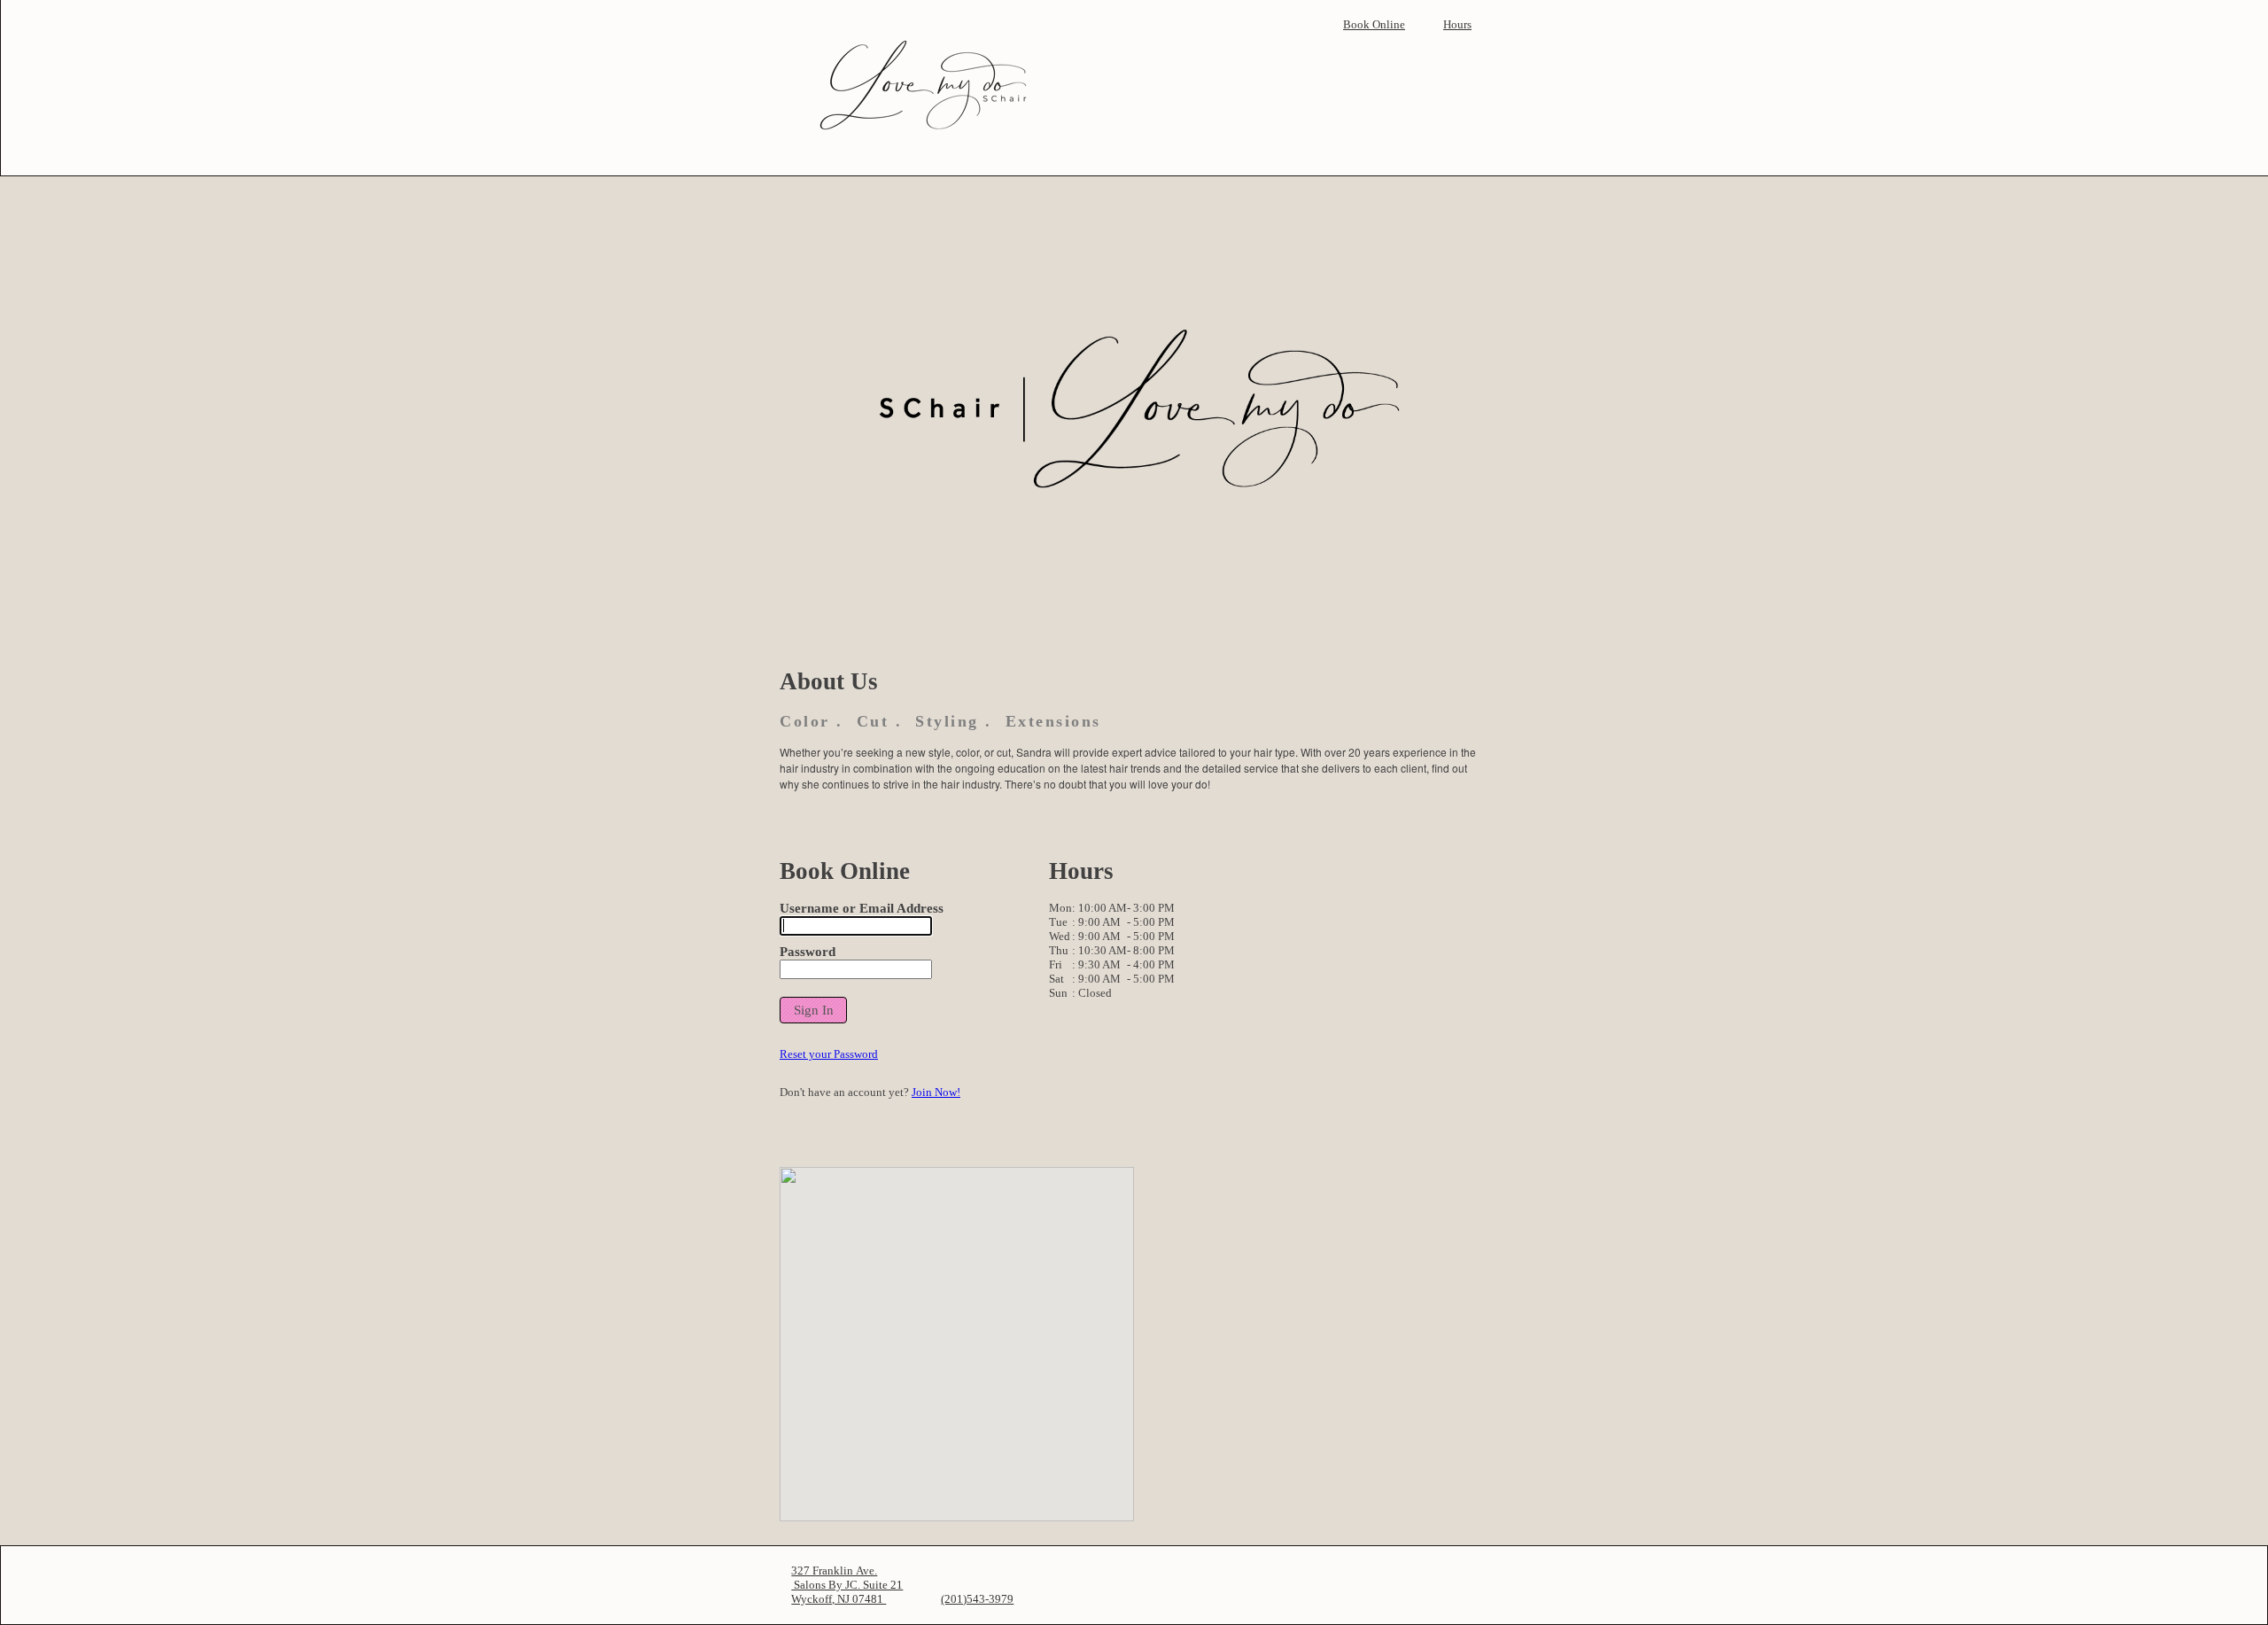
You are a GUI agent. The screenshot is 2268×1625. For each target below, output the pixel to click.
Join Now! (936, 1092)
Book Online (1374, 24)
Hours (1457, 24)
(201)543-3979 (977, 1599)
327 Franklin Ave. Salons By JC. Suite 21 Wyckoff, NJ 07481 (847, 1585)
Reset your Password (829, 1054)
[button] (813, 1011)
